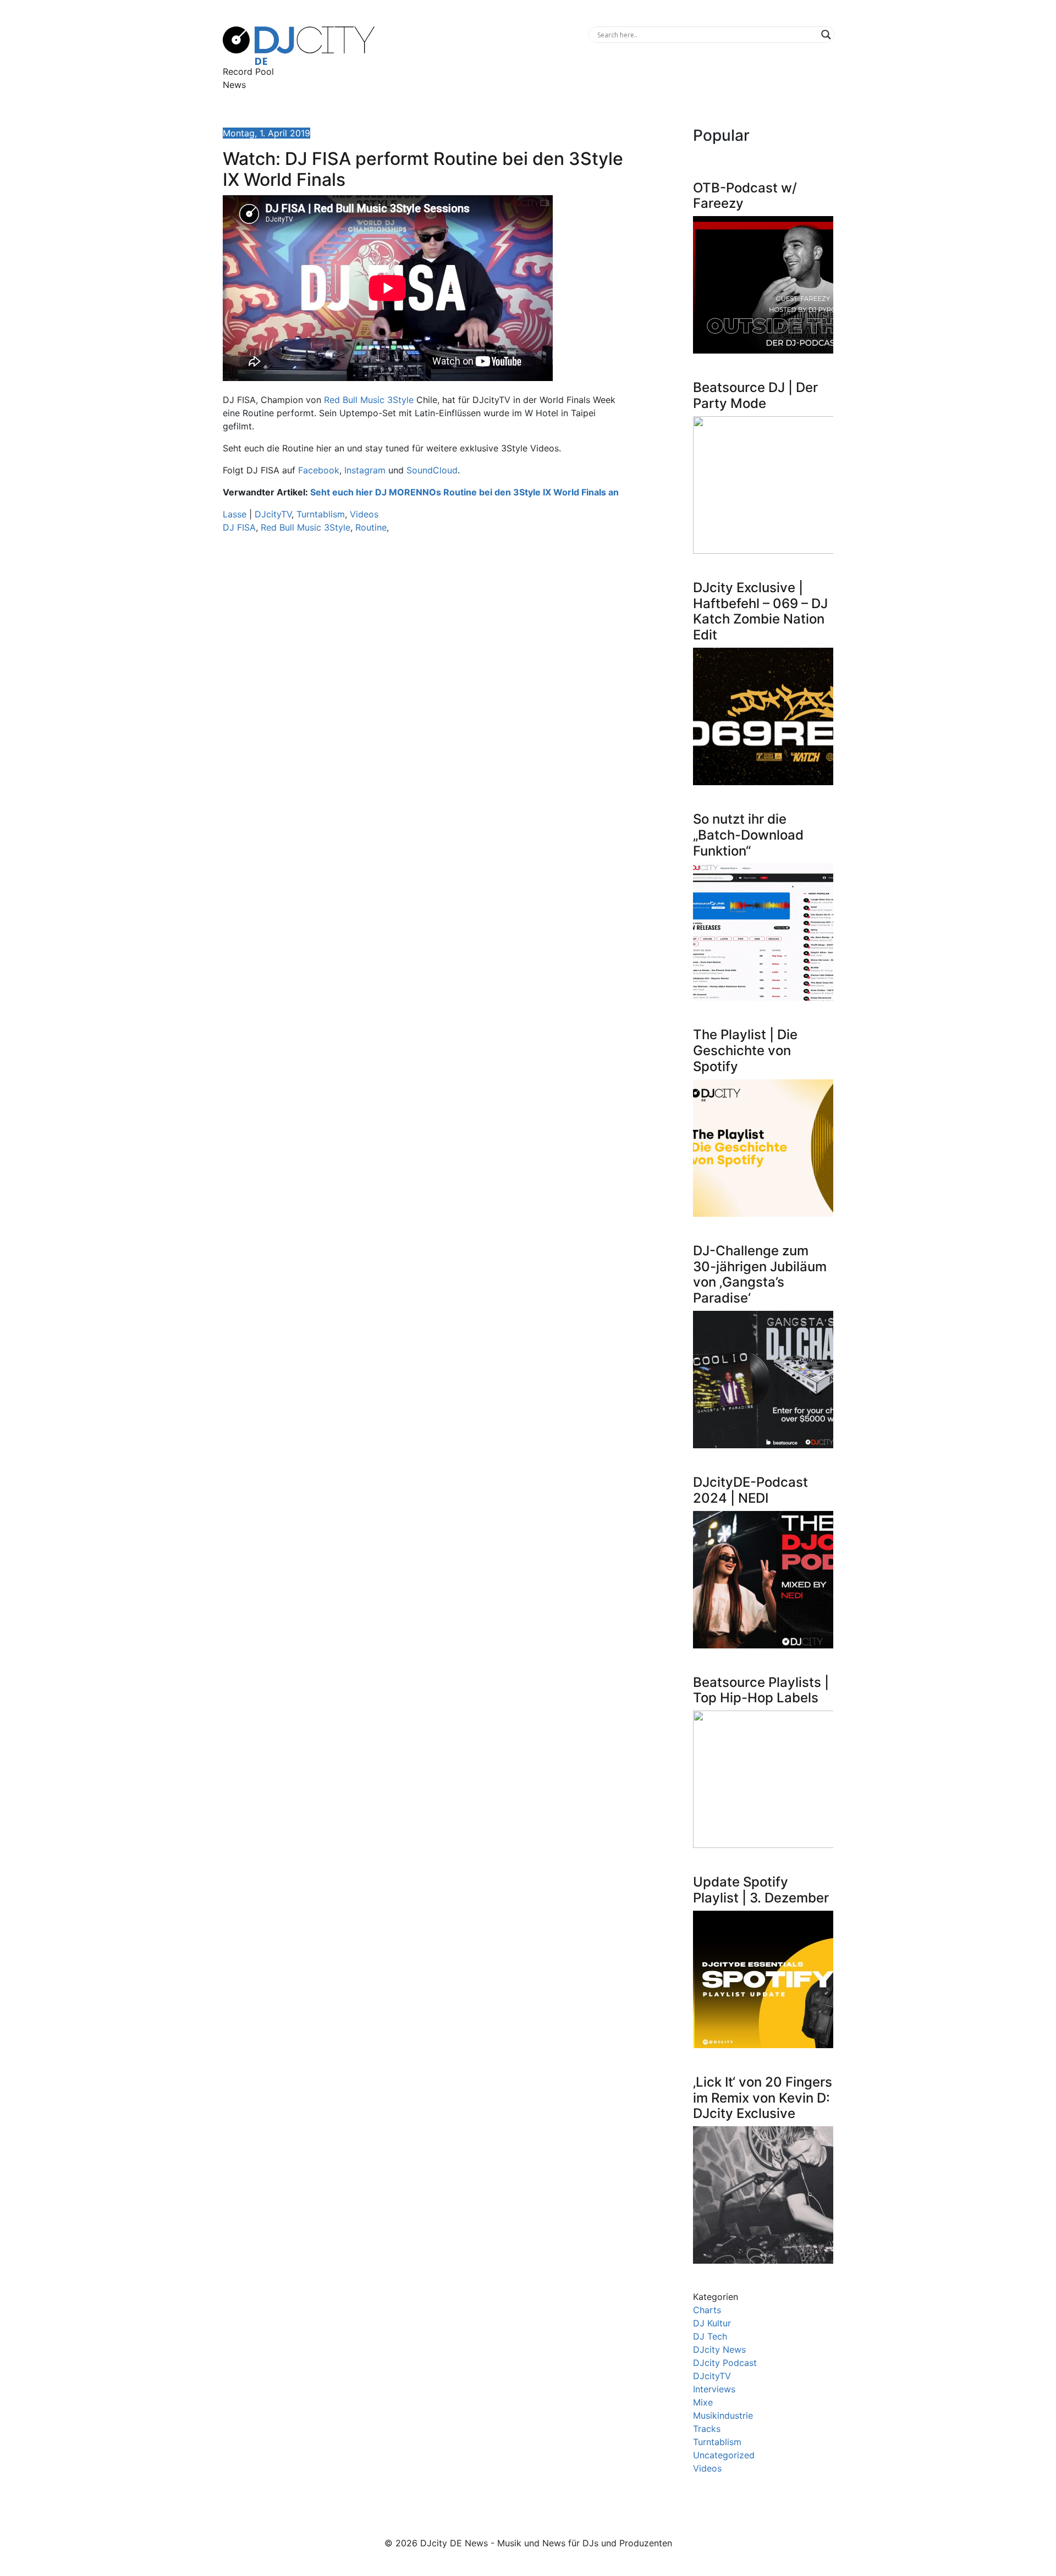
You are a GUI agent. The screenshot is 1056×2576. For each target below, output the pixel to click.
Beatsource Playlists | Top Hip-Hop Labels (761, 1690)
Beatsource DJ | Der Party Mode (755, 395)
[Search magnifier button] (826, 35)
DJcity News (719, 2349)
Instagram (365, 470)
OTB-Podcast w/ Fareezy (745, 196)
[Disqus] (424, 698)
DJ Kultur (712, 2323)
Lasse (235, 514)
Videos (364, 514)
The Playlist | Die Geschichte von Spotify (745, 1050)
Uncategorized (724, 2455)
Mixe (703, 2402)
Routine (371, 527)
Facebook (319, 470)
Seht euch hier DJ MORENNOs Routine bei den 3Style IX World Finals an (464, 492)
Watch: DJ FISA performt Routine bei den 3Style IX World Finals (423, 169)
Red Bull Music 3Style (369, 400)
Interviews (714, 2389)
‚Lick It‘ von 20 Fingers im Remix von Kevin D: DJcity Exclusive (763, 2098)
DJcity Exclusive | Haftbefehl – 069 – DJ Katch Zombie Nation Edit (760, 611)
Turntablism (321, 514)
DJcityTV (273, 514)
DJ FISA (239, 527)
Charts (707, 2310)
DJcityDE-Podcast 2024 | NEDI (750, 1490)
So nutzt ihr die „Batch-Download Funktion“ (748, 835)
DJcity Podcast (725, 2363)
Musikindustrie (723, 2415)
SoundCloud (432, 470)
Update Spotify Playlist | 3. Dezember (761, 1890)
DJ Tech (710, 2336)
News (234, 85)
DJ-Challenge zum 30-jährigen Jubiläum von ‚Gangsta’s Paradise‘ (760, 1274)
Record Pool (248, 71)
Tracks (707, 2429)
